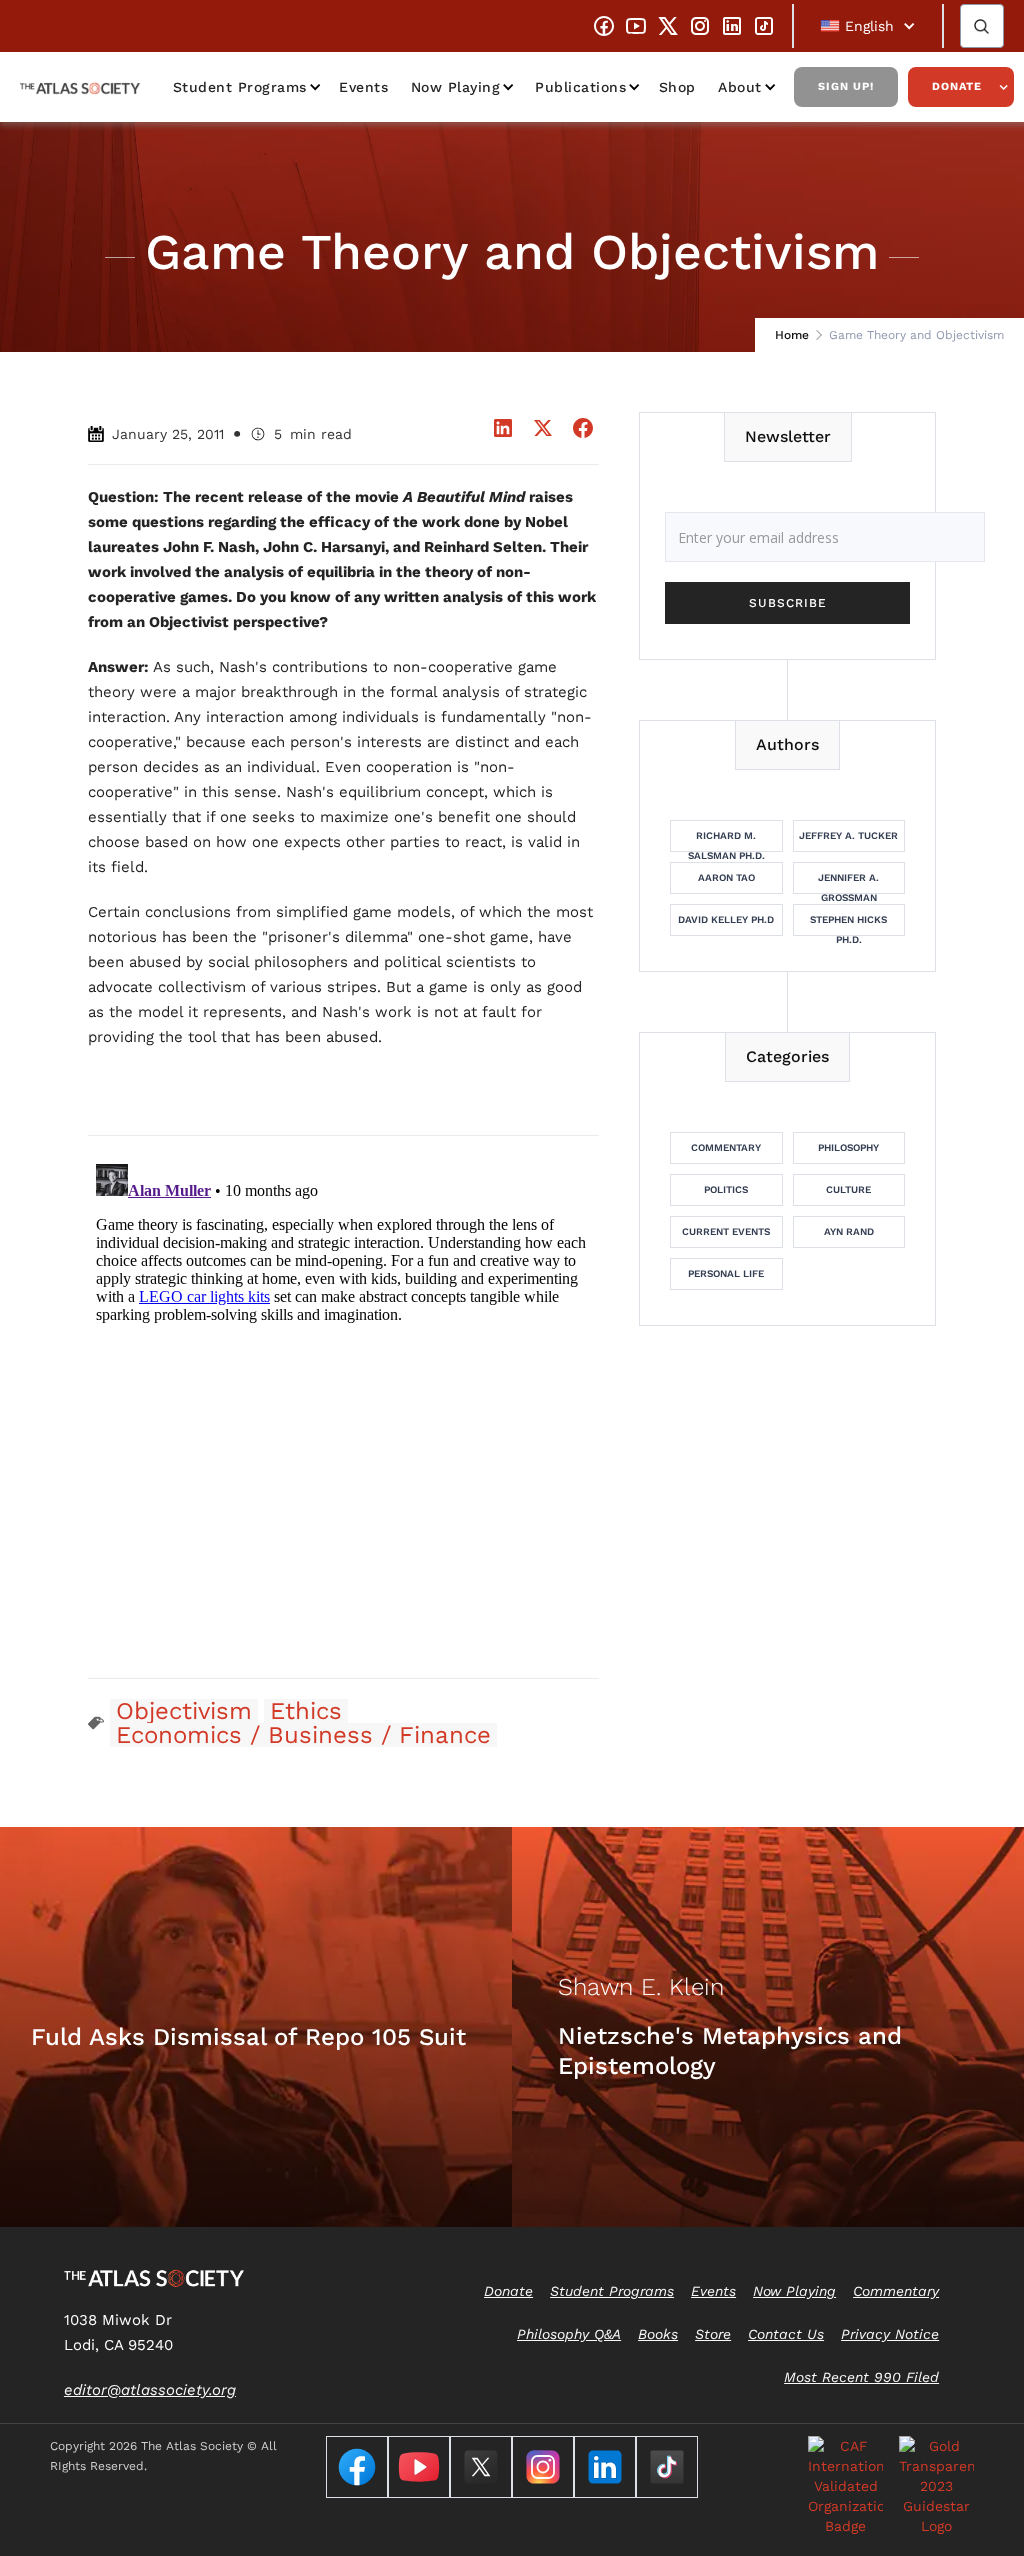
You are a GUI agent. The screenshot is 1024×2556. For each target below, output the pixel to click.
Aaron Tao (726, 877)
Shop (677, 87)
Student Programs (240, 87)
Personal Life (726, 1273)
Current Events (726, 1231)
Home (792, 335)
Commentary (726, 1147)
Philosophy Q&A (569, 2334)
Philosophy (848, 1147)
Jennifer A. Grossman (848, 883)
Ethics (306, 1711)
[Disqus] (343, 1406)
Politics (726, 1189)
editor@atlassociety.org (150, 2390)
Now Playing (456, 87)
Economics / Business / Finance (303, 1735)
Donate (957, 86)
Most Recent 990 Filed (861, 2377)
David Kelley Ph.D (726, 919)
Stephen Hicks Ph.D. (848, 925)
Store (713, 2334)
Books (658, 2334)
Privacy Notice (890, 2334)
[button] (868, 26)
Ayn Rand (849, 1231)
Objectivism (184, 1711)
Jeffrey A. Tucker (848, 835)
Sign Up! (846, 86)
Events (363, 87)
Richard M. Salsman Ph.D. (726, 841)
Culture (848, 1189)
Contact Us (786, 2334)
